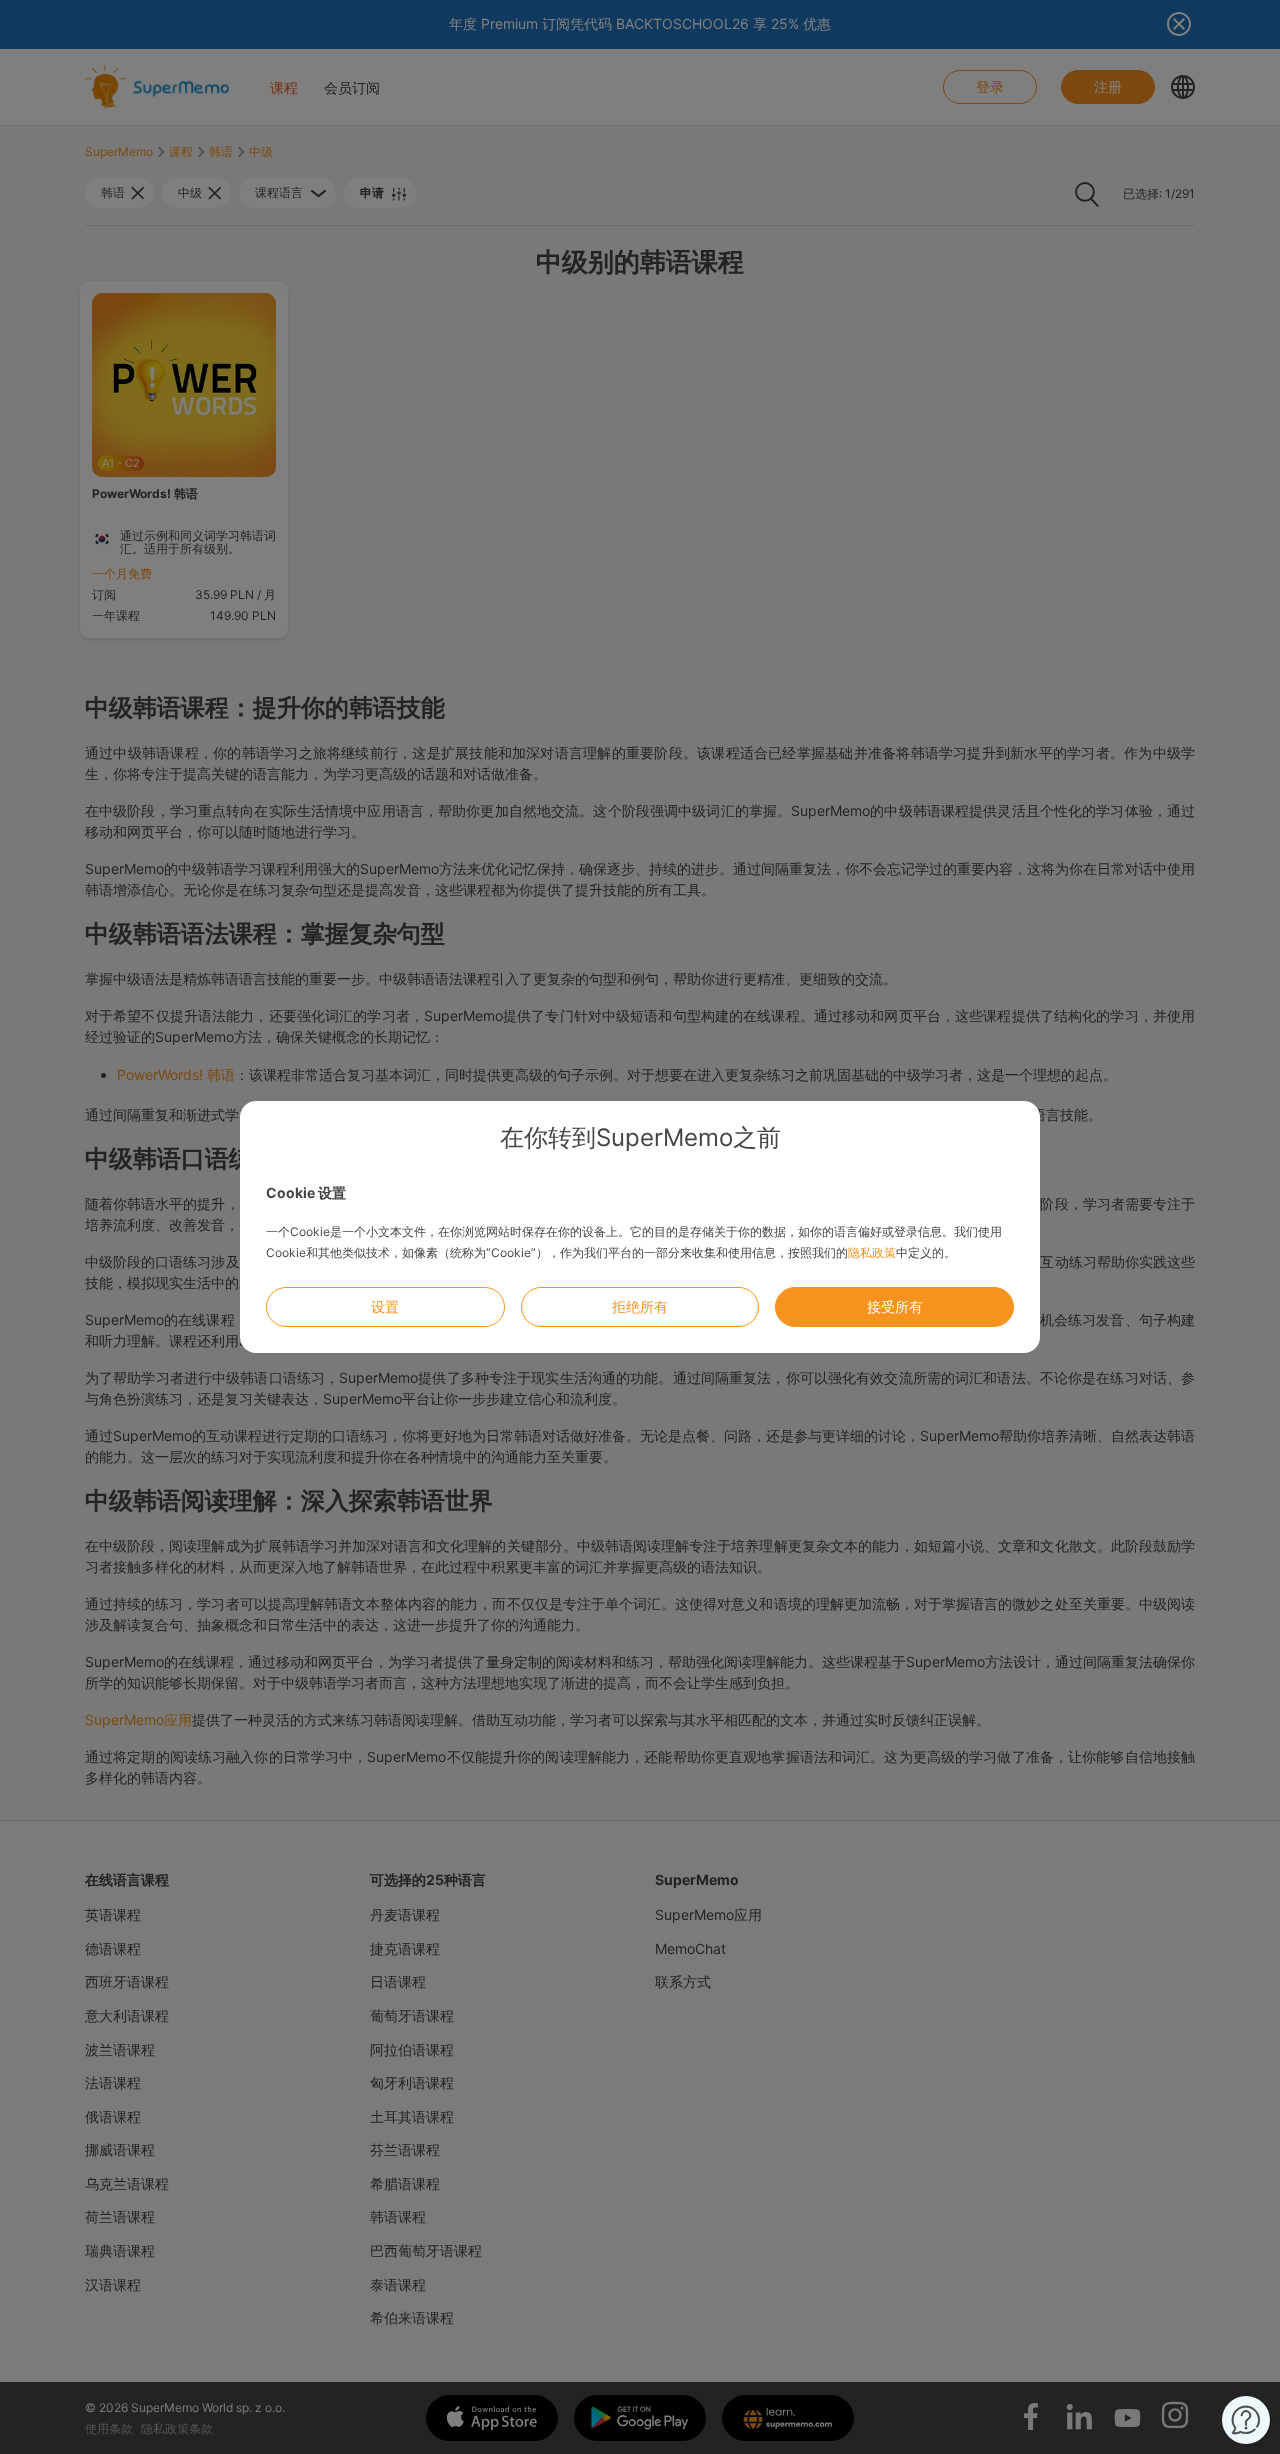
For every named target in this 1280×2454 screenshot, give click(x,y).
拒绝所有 (640, 1306)
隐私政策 (872, 1252)
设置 (385, 1306)
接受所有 (895, 1306)
